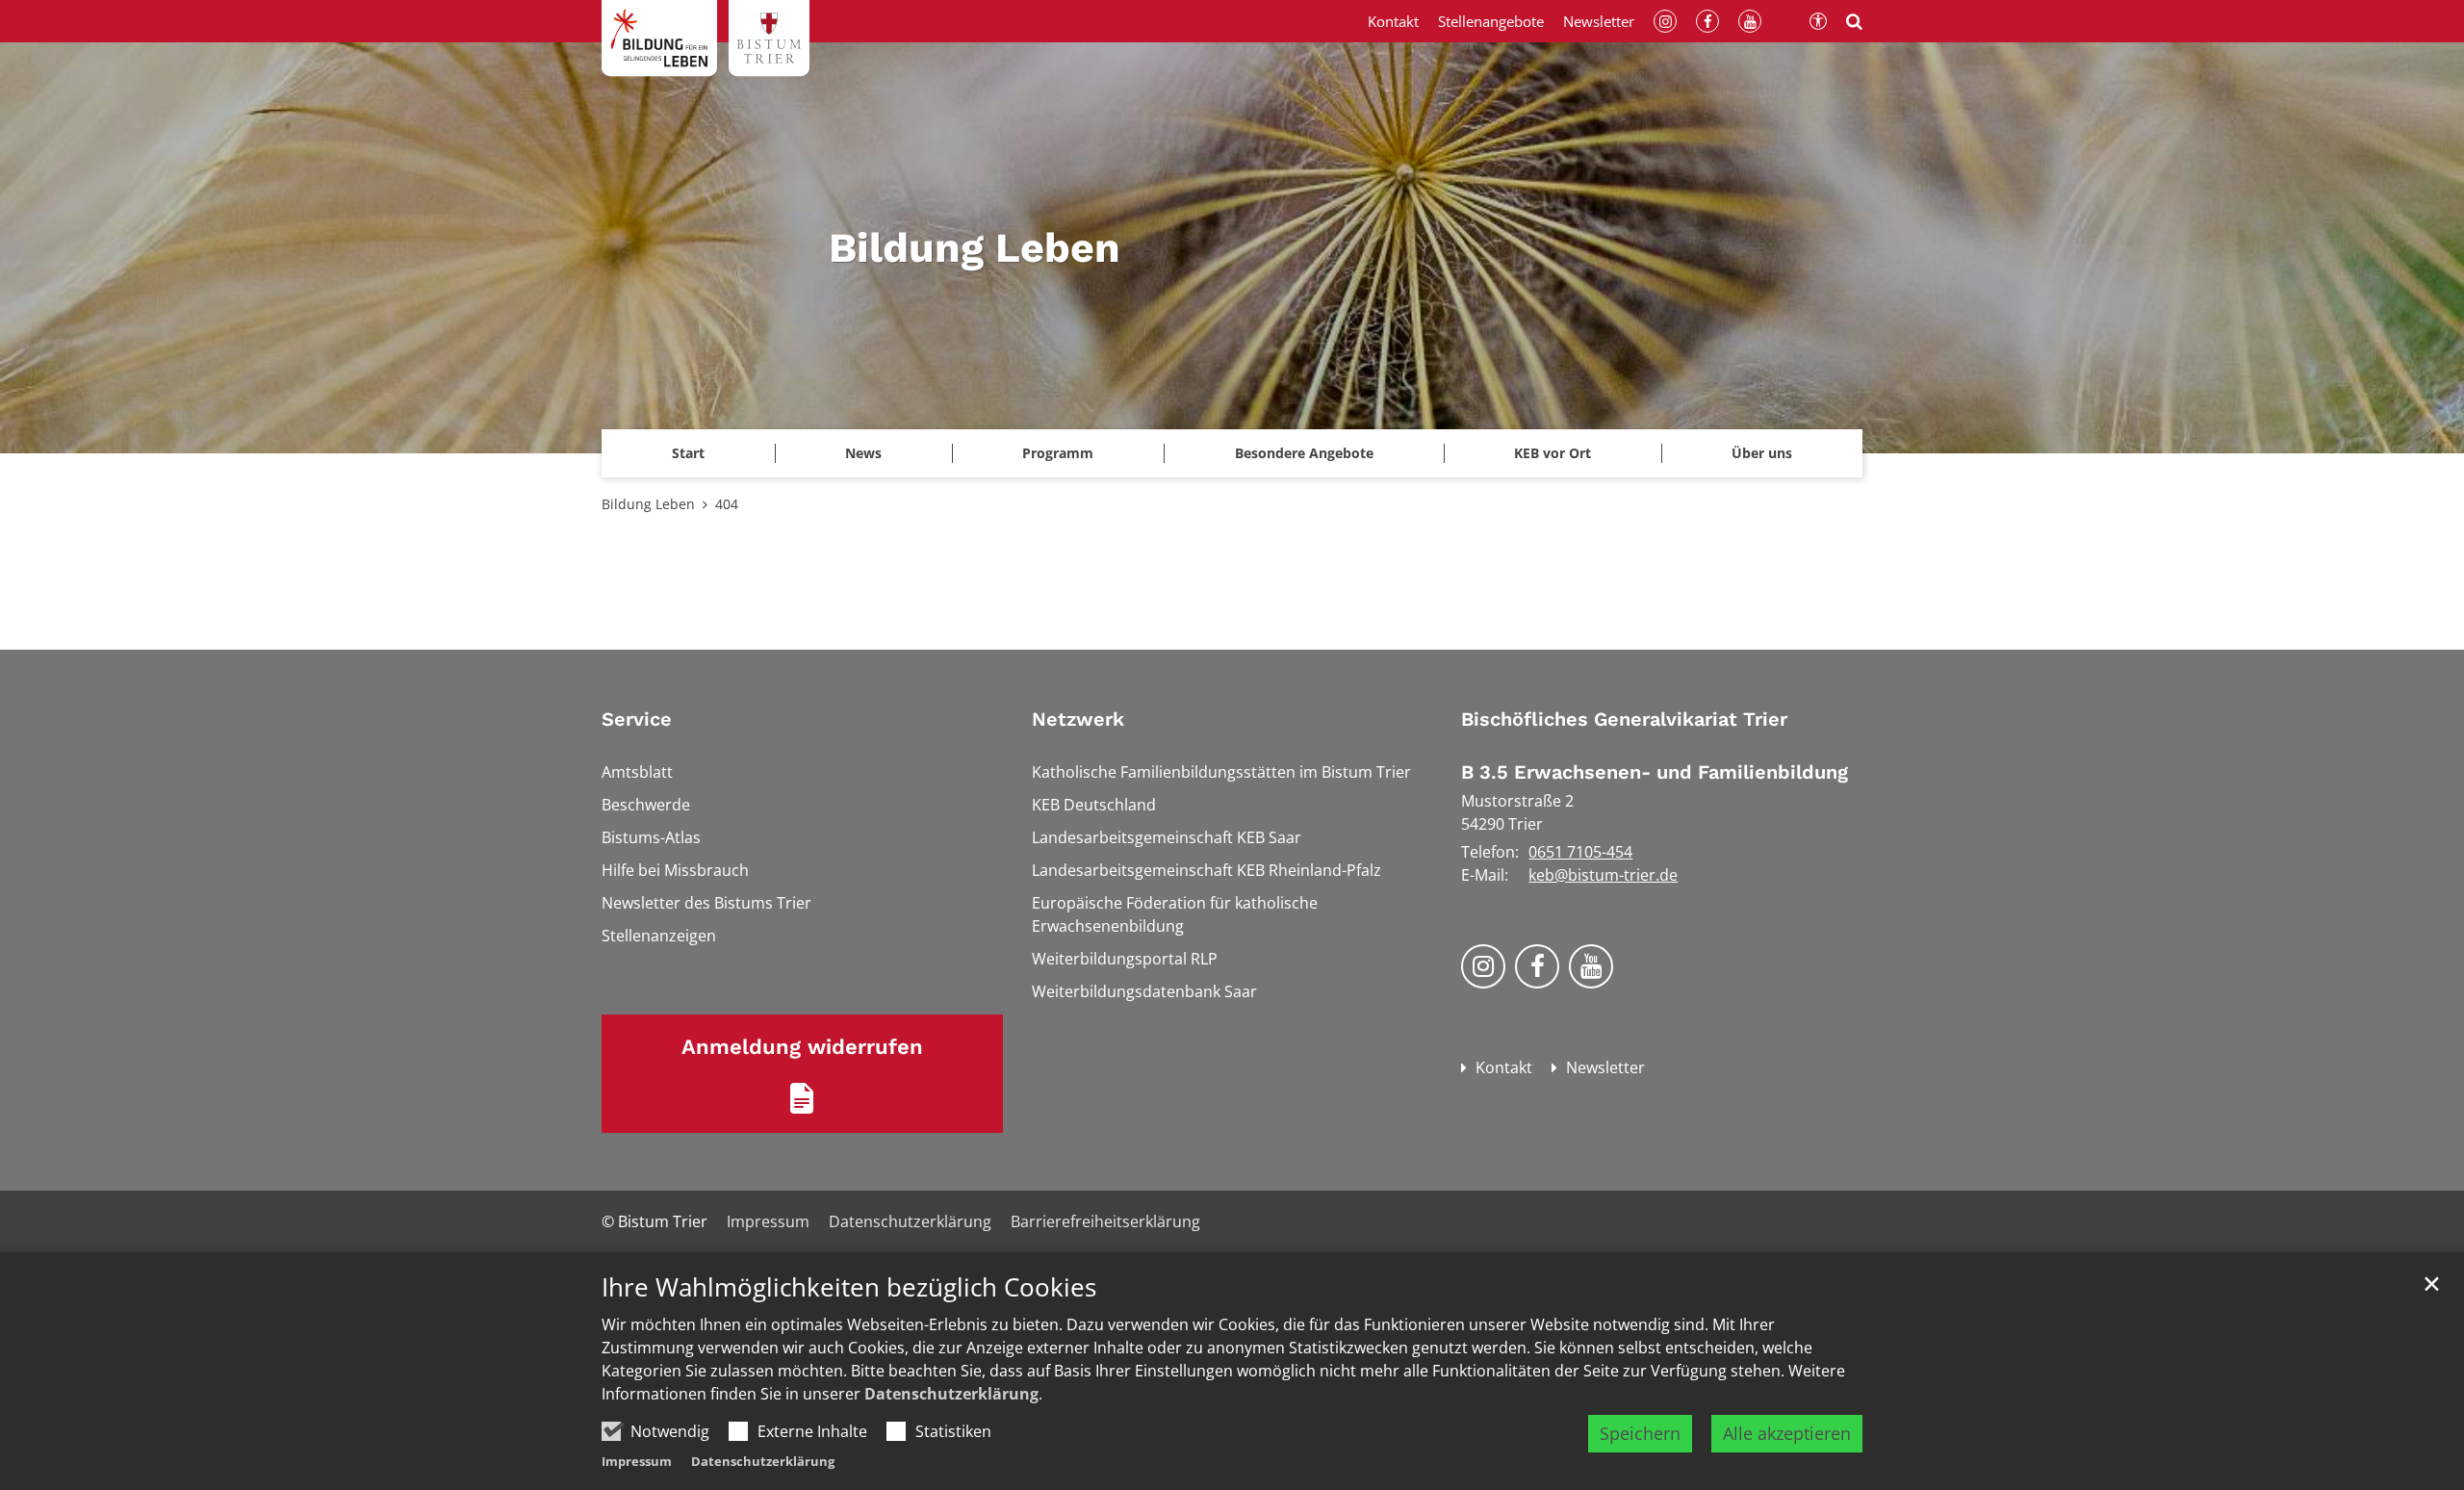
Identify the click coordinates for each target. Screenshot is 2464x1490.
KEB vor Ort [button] (1553, 453)
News (863, 453)
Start (688, 453)
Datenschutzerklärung (951, 1394)
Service (637, 719)
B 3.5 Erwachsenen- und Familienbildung (1655, 772)
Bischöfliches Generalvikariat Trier (1624, 719)
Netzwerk (1078, 719)
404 (727, 504)
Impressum (637, 1461)
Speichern (1640, 1433)
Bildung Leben (648, 504)
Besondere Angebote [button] (1304, 453)
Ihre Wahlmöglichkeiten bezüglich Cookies (849, 1287)
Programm (1058, 453)
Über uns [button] (1762, 453)
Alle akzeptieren (1787, 1433)
